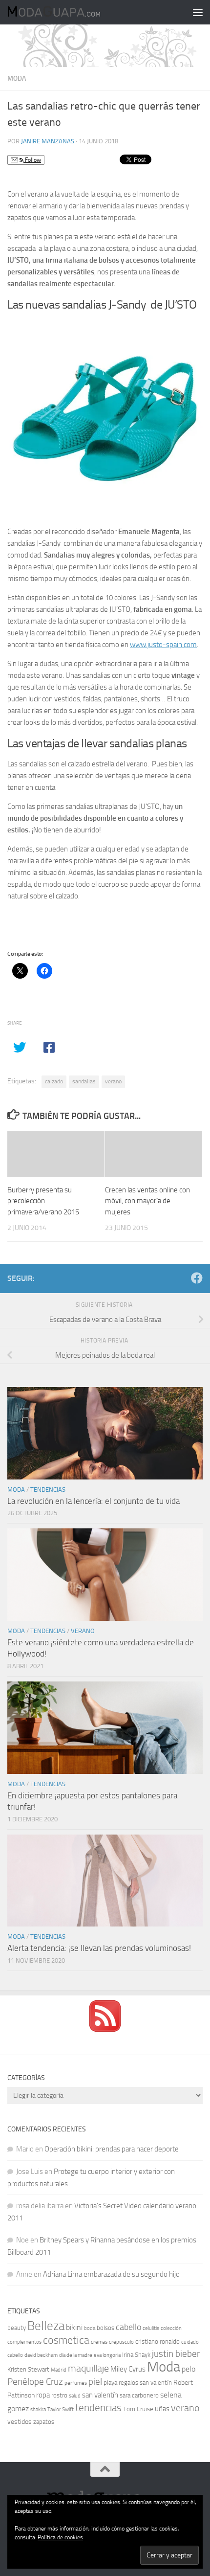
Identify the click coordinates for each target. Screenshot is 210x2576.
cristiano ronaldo (157, 2341)
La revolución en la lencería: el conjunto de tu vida (94, 1501)
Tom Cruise (138, 2409)
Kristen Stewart (28, 2369)
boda (90, 2328)
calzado (54, 1081)
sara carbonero (139, 2395)
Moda (17, 78)
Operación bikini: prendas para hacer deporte (112, 2149)
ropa (43, 2395)
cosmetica (66, 2340)
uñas (162, 2409)
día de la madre (76, 2355)
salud (75, 2396)
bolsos (105, 2328)
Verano (83, 1631)
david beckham (41, 2355)
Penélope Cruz (35, 2382)
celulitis (151, 2328)
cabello (128, 2327)
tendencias (98, 2408)
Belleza (46, 2326)
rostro (59, 2395)
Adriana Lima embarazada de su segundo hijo (111, 2274)
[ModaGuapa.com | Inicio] (69, 12)
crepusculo (121, 2342)
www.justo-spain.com (163, 645)
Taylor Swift (61, 2409)
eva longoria (107, 2355)
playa (110, 2383)
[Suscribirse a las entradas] (105, 2029)
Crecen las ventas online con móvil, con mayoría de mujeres (147, 1201)
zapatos (44, 2422)
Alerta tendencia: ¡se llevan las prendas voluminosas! (99, 1948)
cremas (99, 2342)
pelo (189, 2369)
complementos (24, 2342)
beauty (17, 2328)
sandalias (84, 1081)
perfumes (76, 2383)
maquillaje (88, 2368)
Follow (32, 160)
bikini (74, 2327)
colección (171, 2328)
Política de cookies (60, 2537)
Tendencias (48, 1490)
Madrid (59, 2370)
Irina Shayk (136, 2355)
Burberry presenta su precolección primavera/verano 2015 (43, 1201)
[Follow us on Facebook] (197, 1278)
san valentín (100, 2395)
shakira (38, 2409)
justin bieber (176, 2354)
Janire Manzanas (48, 141)
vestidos (20, 2422)
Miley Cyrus (128, 2369)
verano (113, 1081)
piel (95, 2382)
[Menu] (198, 12)
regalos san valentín (145, 2383)
